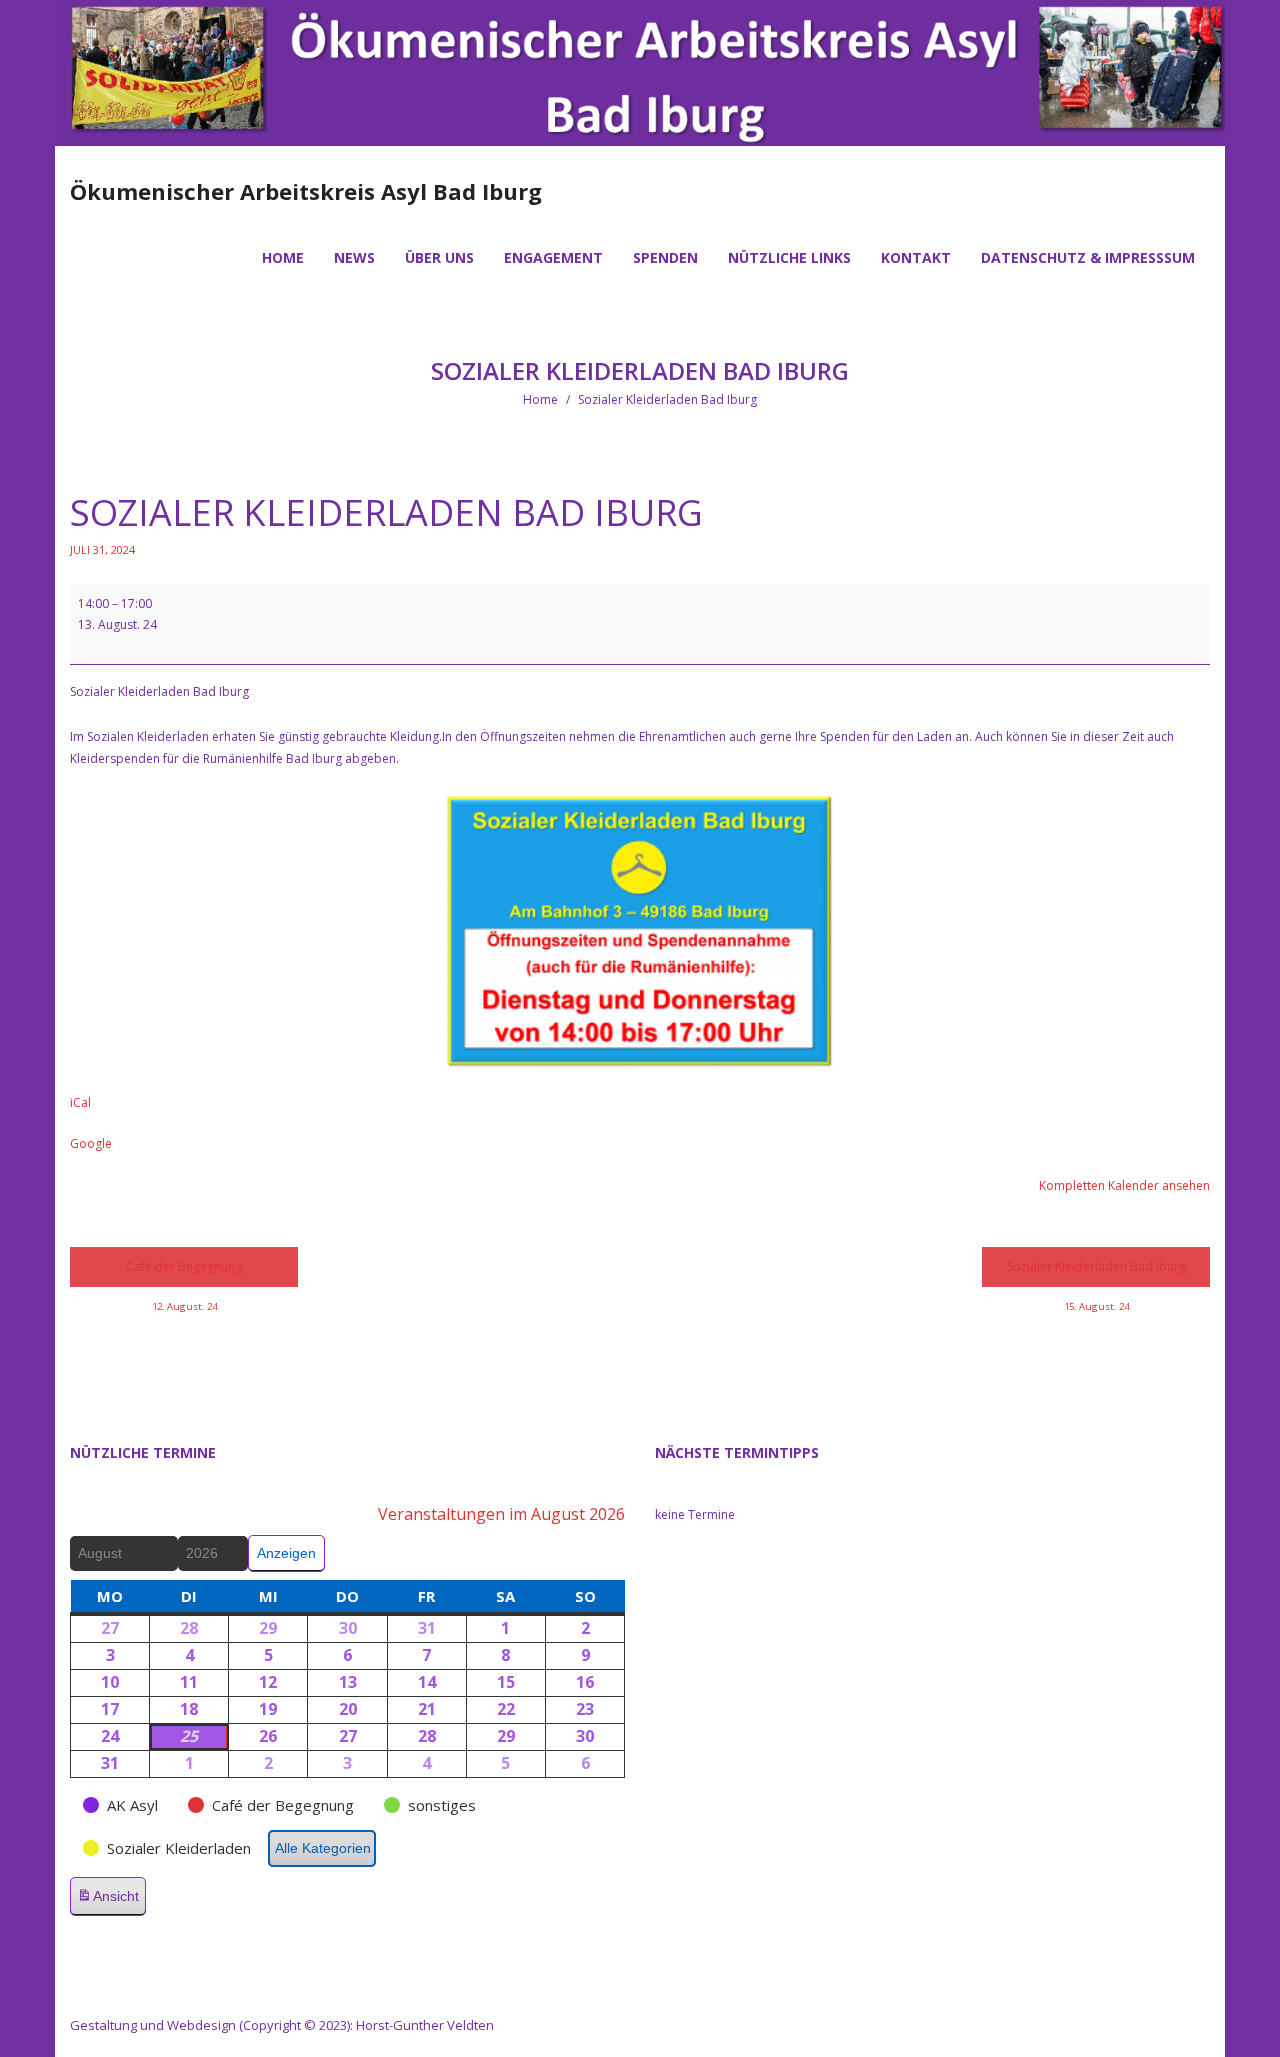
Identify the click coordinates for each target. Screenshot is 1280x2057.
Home (540, 399)
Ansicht (111, 1901)
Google (91, 1143)
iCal (80, 1102)
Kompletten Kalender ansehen (1124, 1185)
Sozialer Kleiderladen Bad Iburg (1096, 1272)
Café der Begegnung (184, 1272)
